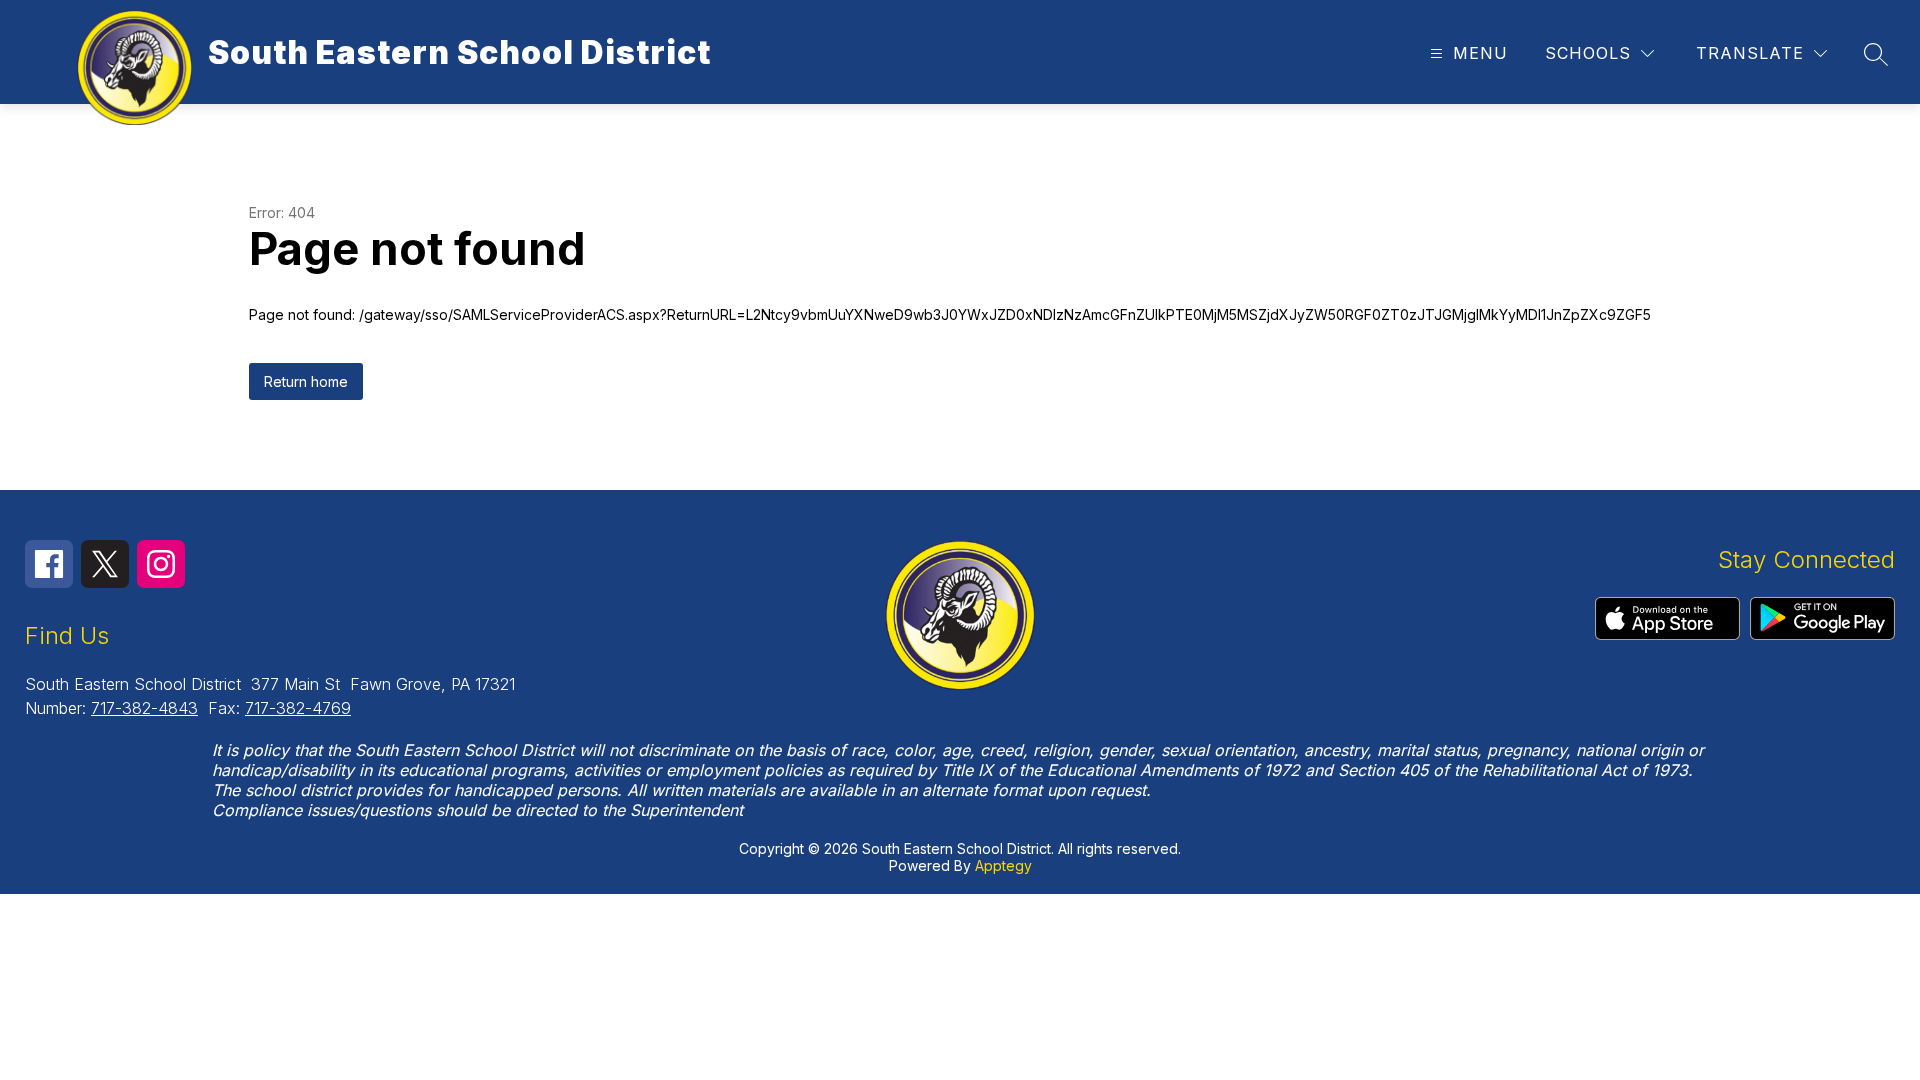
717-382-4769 (298, 708)
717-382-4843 (144, 708)
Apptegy (1003, 865)
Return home (306, 381)
